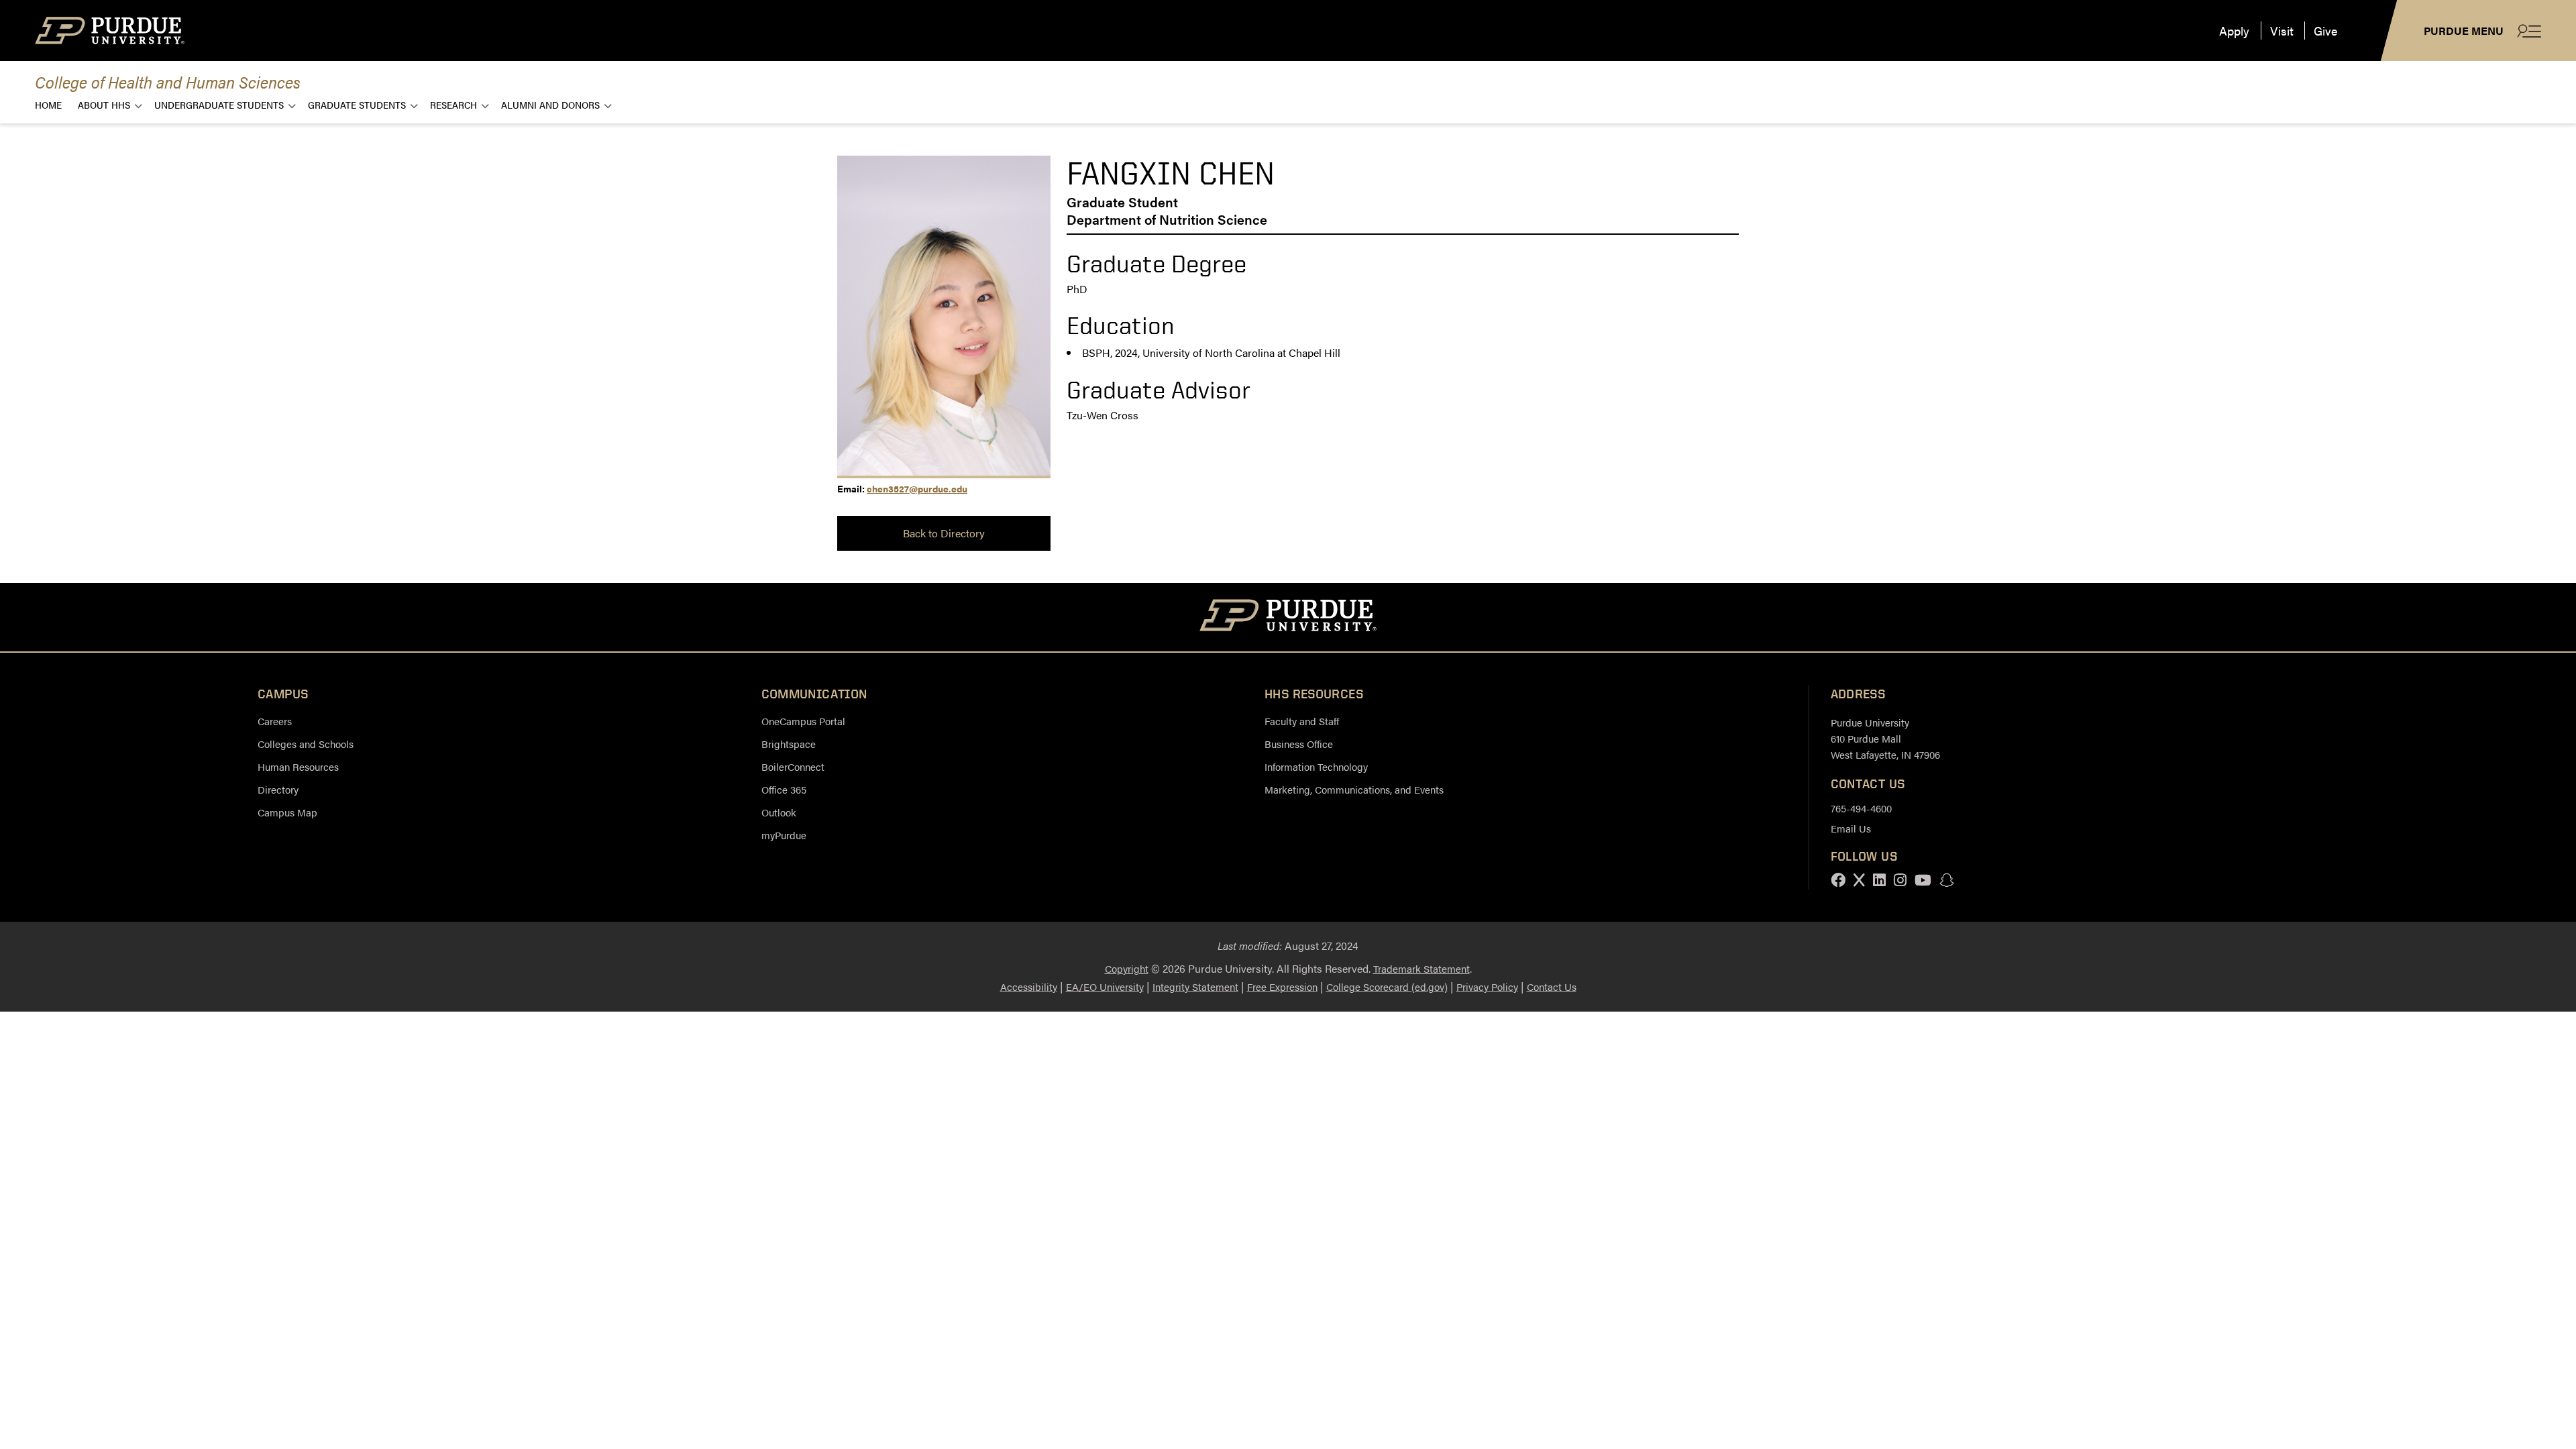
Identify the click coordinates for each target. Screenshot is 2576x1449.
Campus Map (287, 812)
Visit (2282, 31)
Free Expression (1282, 986)
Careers (275, 721)
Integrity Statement (1195, 986)
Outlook (779, 812)
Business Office (1299, 744)
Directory (278, 789)
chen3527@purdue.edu (917, 488)
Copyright (1127, 968)
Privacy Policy (1487, 986)
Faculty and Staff (1302, 721)
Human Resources (298, 766)
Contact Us (1552, 986)
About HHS (104, 104)
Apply (2234, 31)
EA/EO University (1105, 986)
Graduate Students (357, 104)
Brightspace (789, 744)
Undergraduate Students (219, 104)
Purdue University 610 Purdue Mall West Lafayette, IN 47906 (1885, 738)
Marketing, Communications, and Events (1354, 789)
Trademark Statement (1421, 968)
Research (453, 104)
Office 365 (784, 789)
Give (2325, 31)
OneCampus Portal (803, 721)
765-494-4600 (1861, 808)
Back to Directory (944, 533)
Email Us (1851, 828)
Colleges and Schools (306, 744)
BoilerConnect (793, 766)
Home (48, 104)
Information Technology (1316, 766)
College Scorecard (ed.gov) (1387, 986)
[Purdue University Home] (1288, 617)
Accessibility (1029, 986)
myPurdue (784, 835)
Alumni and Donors (550, 104)
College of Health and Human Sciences (168, 82)
